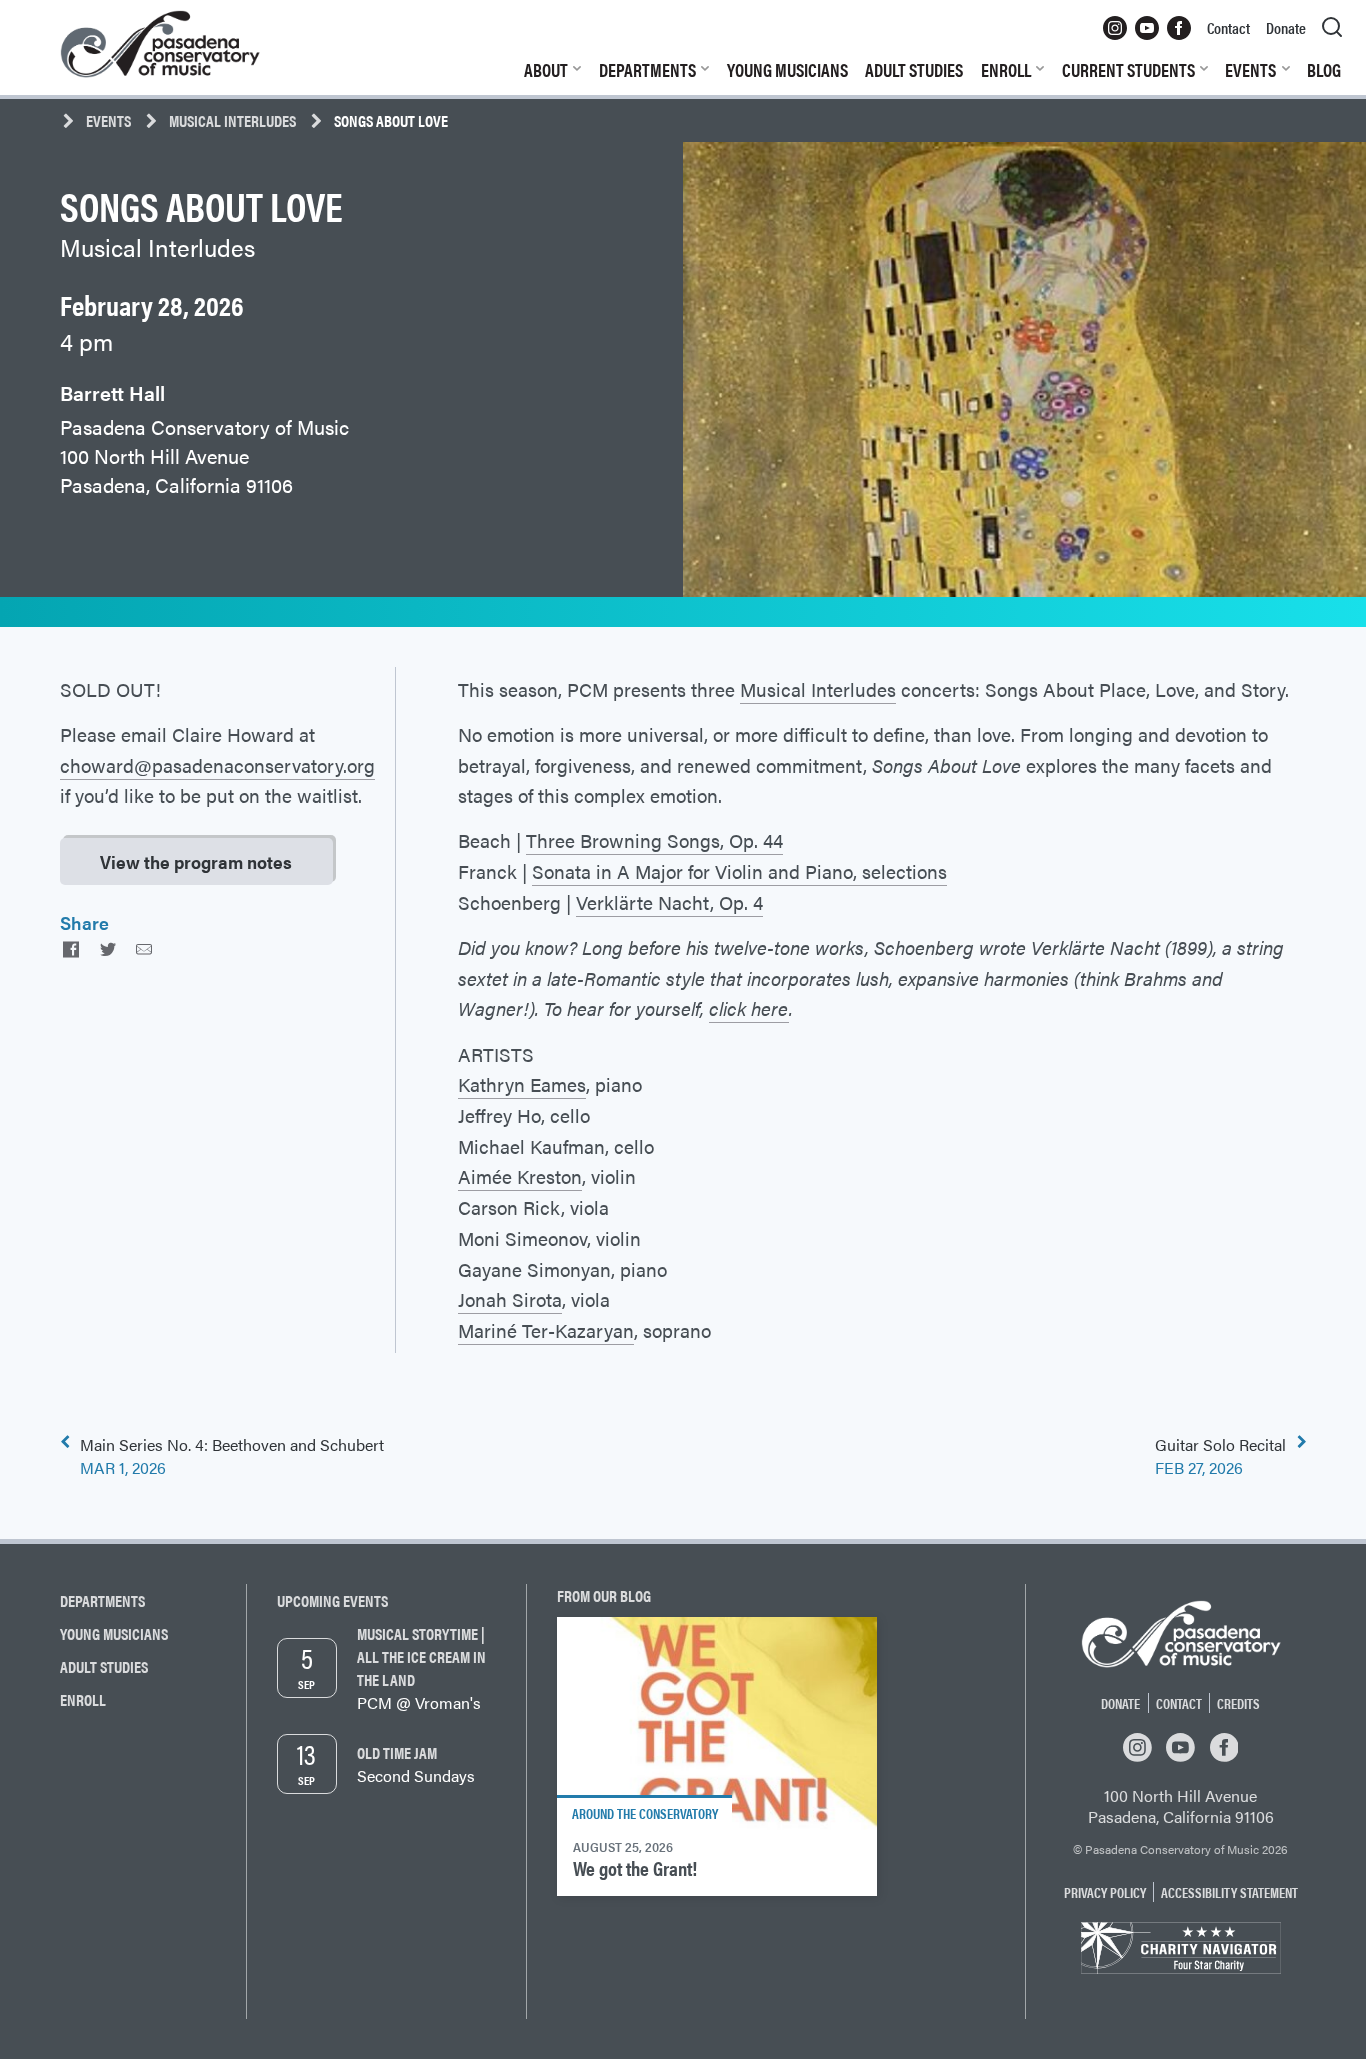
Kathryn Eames (522, 1084)
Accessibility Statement (1229, 1892)
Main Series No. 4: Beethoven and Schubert (232, 1456)
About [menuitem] (546, 69)
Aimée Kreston (520, 1176)
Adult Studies (104, 1666)
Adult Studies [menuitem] (914, 69)
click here (749, 1008)
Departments (102, 1600)
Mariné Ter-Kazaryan (546, 1330)
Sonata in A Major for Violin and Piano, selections (739, 871)
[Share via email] (144, 948)
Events (108, 120)
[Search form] (1332, 28)
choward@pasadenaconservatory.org (217, 765)
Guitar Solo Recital (1220, 1456)
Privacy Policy (1105, 1892)
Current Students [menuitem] (1128, 69)
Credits (1238, 1703)
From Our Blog (604, 1595)
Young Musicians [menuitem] (787, 69)
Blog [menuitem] (1324, 69)
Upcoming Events (332, 1600)
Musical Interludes (232, 120)
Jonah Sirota (510, 1299)
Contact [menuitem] (1228, 27)
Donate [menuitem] (1286, 27)
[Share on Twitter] (107, 948)
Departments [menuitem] (647, 69)
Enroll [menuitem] (1006, 69)
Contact (1179, 1703)
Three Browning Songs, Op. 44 (654, 840)
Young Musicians (114, 1633)
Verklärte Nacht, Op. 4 (669, 902)
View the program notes (196, 861)
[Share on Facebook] (71, 948)
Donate (1120, 1703)
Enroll (83, 1699)
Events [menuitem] (1250, 69)
